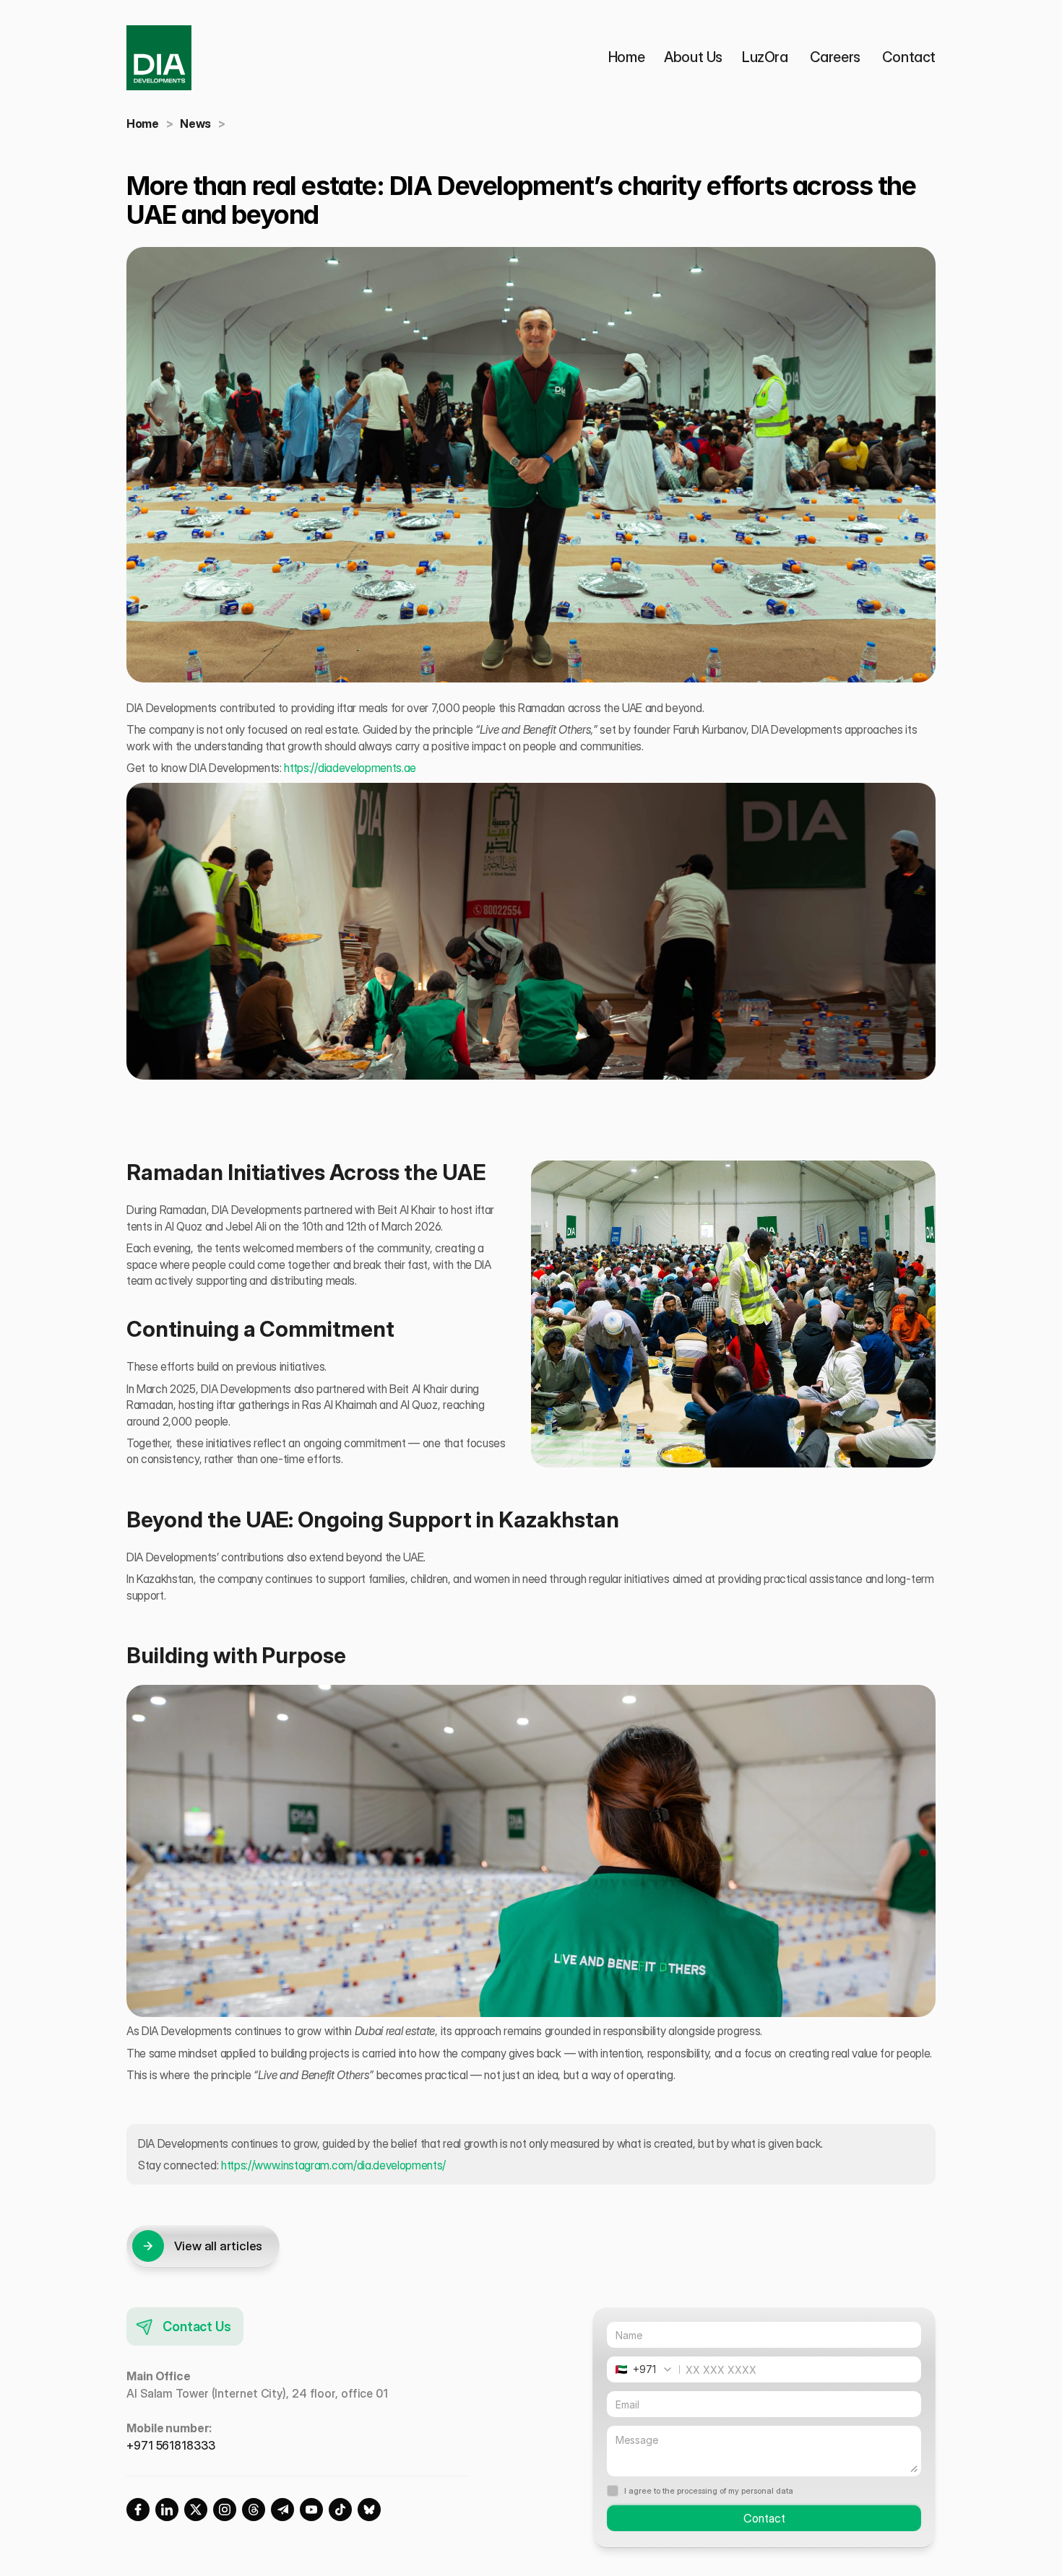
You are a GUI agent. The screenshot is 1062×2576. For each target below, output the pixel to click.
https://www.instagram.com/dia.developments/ (332, 2165)
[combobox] (648, 2369)
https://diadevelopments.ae (350, 768)
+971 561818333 (171, 2445)
